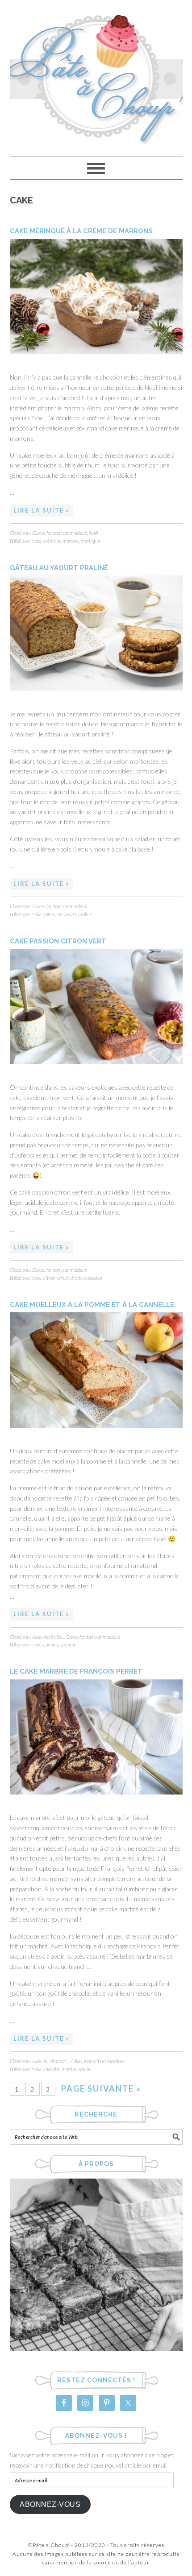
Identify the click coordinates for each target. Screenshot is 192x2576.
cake (37, 541)
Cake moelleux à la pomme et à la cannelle (92, 1305)
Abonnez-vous (50, 2504)
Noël (93, 533)
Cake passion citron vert (58, 941)
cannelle (51, 1644)
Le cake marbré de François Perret (76, 1671)
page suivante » (101, 2088)
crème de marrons (61, 541)
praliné (85, 914)
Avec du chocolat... (51, 2061)
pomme (69, 1644)
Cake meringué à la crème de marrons (81, 231)
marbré (69, 2069)
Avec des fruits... (49, 1637)
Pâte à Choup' (96, 74)
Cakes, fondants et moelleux (60, 533)
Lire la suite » (42, 510)
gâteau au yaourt (60, 914)
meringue (90, 541)
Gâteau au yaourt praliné (59, 568)
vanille (84, 2069)
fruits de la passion (84, 1278)
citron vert (54, 1278)
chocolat (52, 2069)
